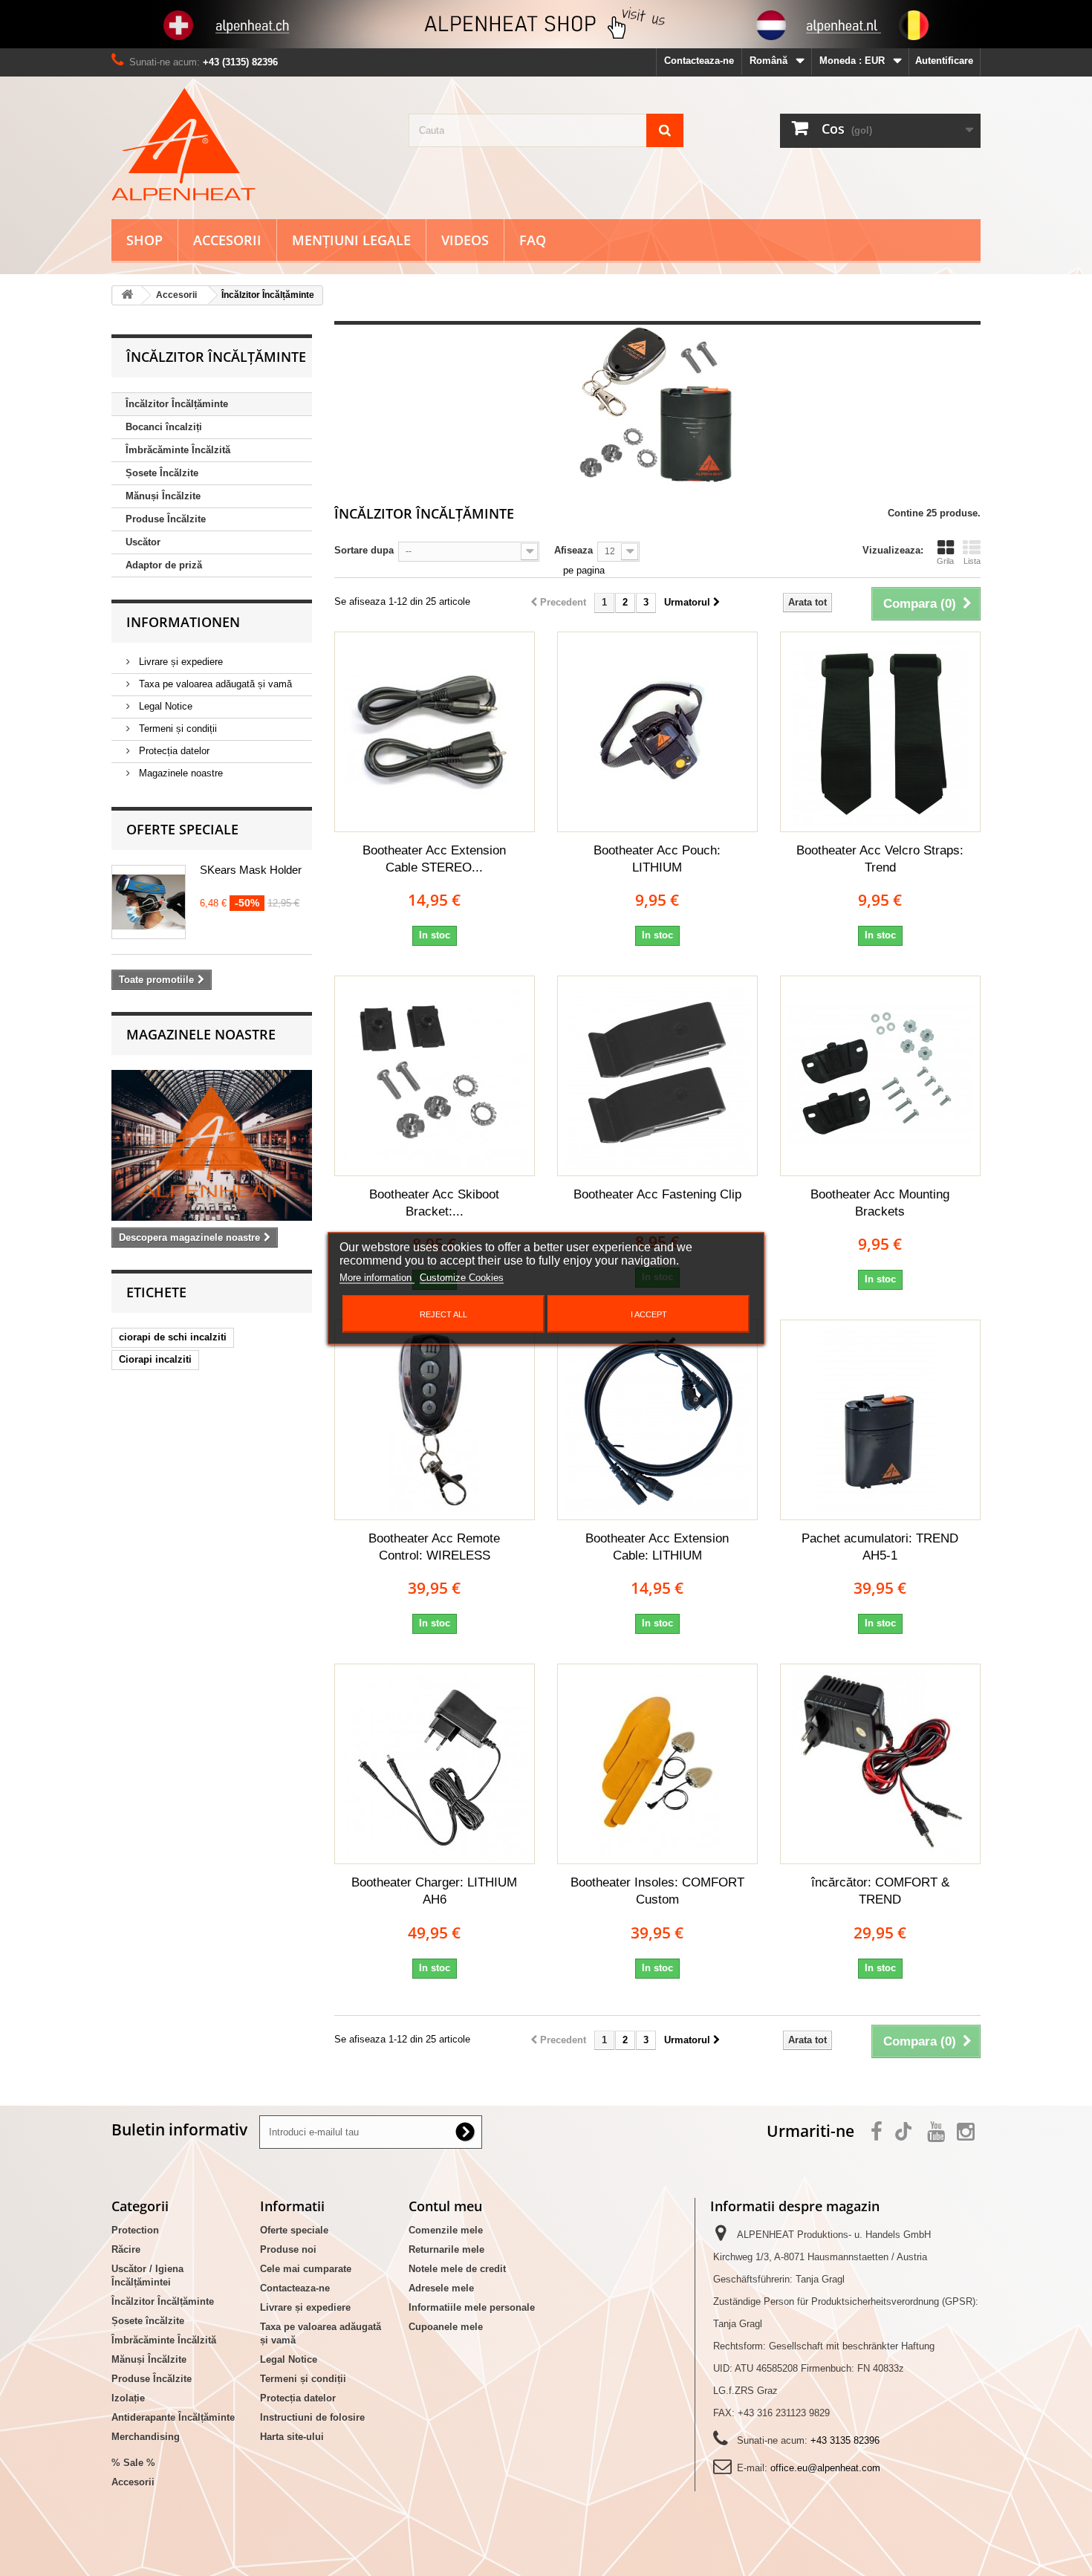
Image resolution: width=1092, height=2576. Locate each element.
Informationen (183, 622)
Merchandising (146, 2437)
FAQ (533, 240)
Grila (945, 561)
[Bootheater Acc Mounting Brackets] (880, 1076)
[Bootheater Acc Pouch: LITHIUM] (657, 732)
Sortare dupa (364, 550)
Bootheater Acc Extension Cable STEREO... (434, 859)
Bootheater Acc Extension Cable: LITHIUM (657, 1547)
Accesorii (227, 240)
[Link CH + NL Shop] (546, 24)
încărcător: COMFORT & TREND (880, 1891)
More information (377, 1277)
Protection (135, 2230)
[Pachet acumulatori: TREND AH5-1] (880, 1420)
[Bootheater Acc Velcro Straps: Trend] (880, 732)
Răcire (126, 2249)
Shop (144, 240)
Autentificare (944, 61)
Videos (465, 240)
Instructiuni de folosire (312, 2417)
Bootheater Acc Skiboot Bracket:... (434, 1203)
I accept (649, 1314)
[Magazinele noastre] (212, 1145)
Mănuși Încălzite (163, 496)
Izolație (128, 2398)
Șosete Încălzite (162, 473)
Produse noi (288, 2249)
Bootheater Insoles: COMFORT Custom (657, 1891)
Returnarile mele (446, 2249)
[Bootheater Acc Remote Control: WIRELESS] (435, 1420)
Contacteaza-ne (699, 61)
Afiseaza (573, 550)
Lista (972, 561)
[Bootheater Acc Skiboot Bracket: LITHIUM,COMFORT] (435, 1076)
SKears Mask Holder (251, 870)
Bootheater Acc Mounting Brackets (880, 1203)
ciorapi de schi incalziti (173, 1337)
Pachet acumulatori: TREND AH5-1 (880, 1547)
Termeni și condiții (176, 729)
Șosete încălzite (148, 2321)
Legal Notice (164, 706)
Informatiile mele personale (472, 2307)
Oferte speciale (182, 829)
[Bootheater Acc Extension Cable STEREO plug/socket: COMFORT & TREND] (435, 732)
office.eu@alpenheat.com (825, 2468)
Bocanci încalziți (164, 427)
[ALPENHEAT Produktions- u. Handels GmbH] (249, 144)
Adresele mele (441, 2288)
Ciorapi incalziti (155, 1359)
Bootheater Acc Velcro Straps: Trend (880, 859)
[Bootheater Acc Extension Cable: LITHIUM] (657, 1420)
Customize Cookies (462, 1277)
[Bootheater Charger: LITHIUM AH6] (435, 1764)
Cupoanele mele (446, 2327)
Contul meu (445, 2206)
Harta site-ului (292, 2437)
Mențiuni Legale (351, 240)
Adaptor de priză (164, 565)
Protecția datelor (173, 751)
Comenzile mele (446, 2230)
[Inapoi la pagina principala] (127, 295)
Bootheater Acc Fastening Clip (657, 1194)
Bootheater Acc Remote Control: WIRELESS (434, 1547)
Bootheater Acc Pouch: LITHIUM (657, 859)
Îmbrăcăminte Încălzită (178, 450)
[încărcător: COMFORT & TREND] (880, 1764)
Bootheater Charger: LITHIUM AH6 (434, 1891)
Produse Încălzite (166, 519)
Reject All (443, 1314)
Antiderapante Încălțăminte (173, 2417)
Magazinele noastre (179, 773)
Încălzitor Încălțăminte (177, 404)
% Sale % (133, 2463)
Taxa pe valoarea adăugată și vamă (214, 684)
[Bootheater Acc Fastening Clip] (657, 1076)
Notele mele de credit (457, 2269)
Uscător (143, 542)
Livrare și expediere (179, 662)
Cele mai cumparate (306, 2269)
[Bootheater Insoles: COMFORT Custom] (657, 1764)
